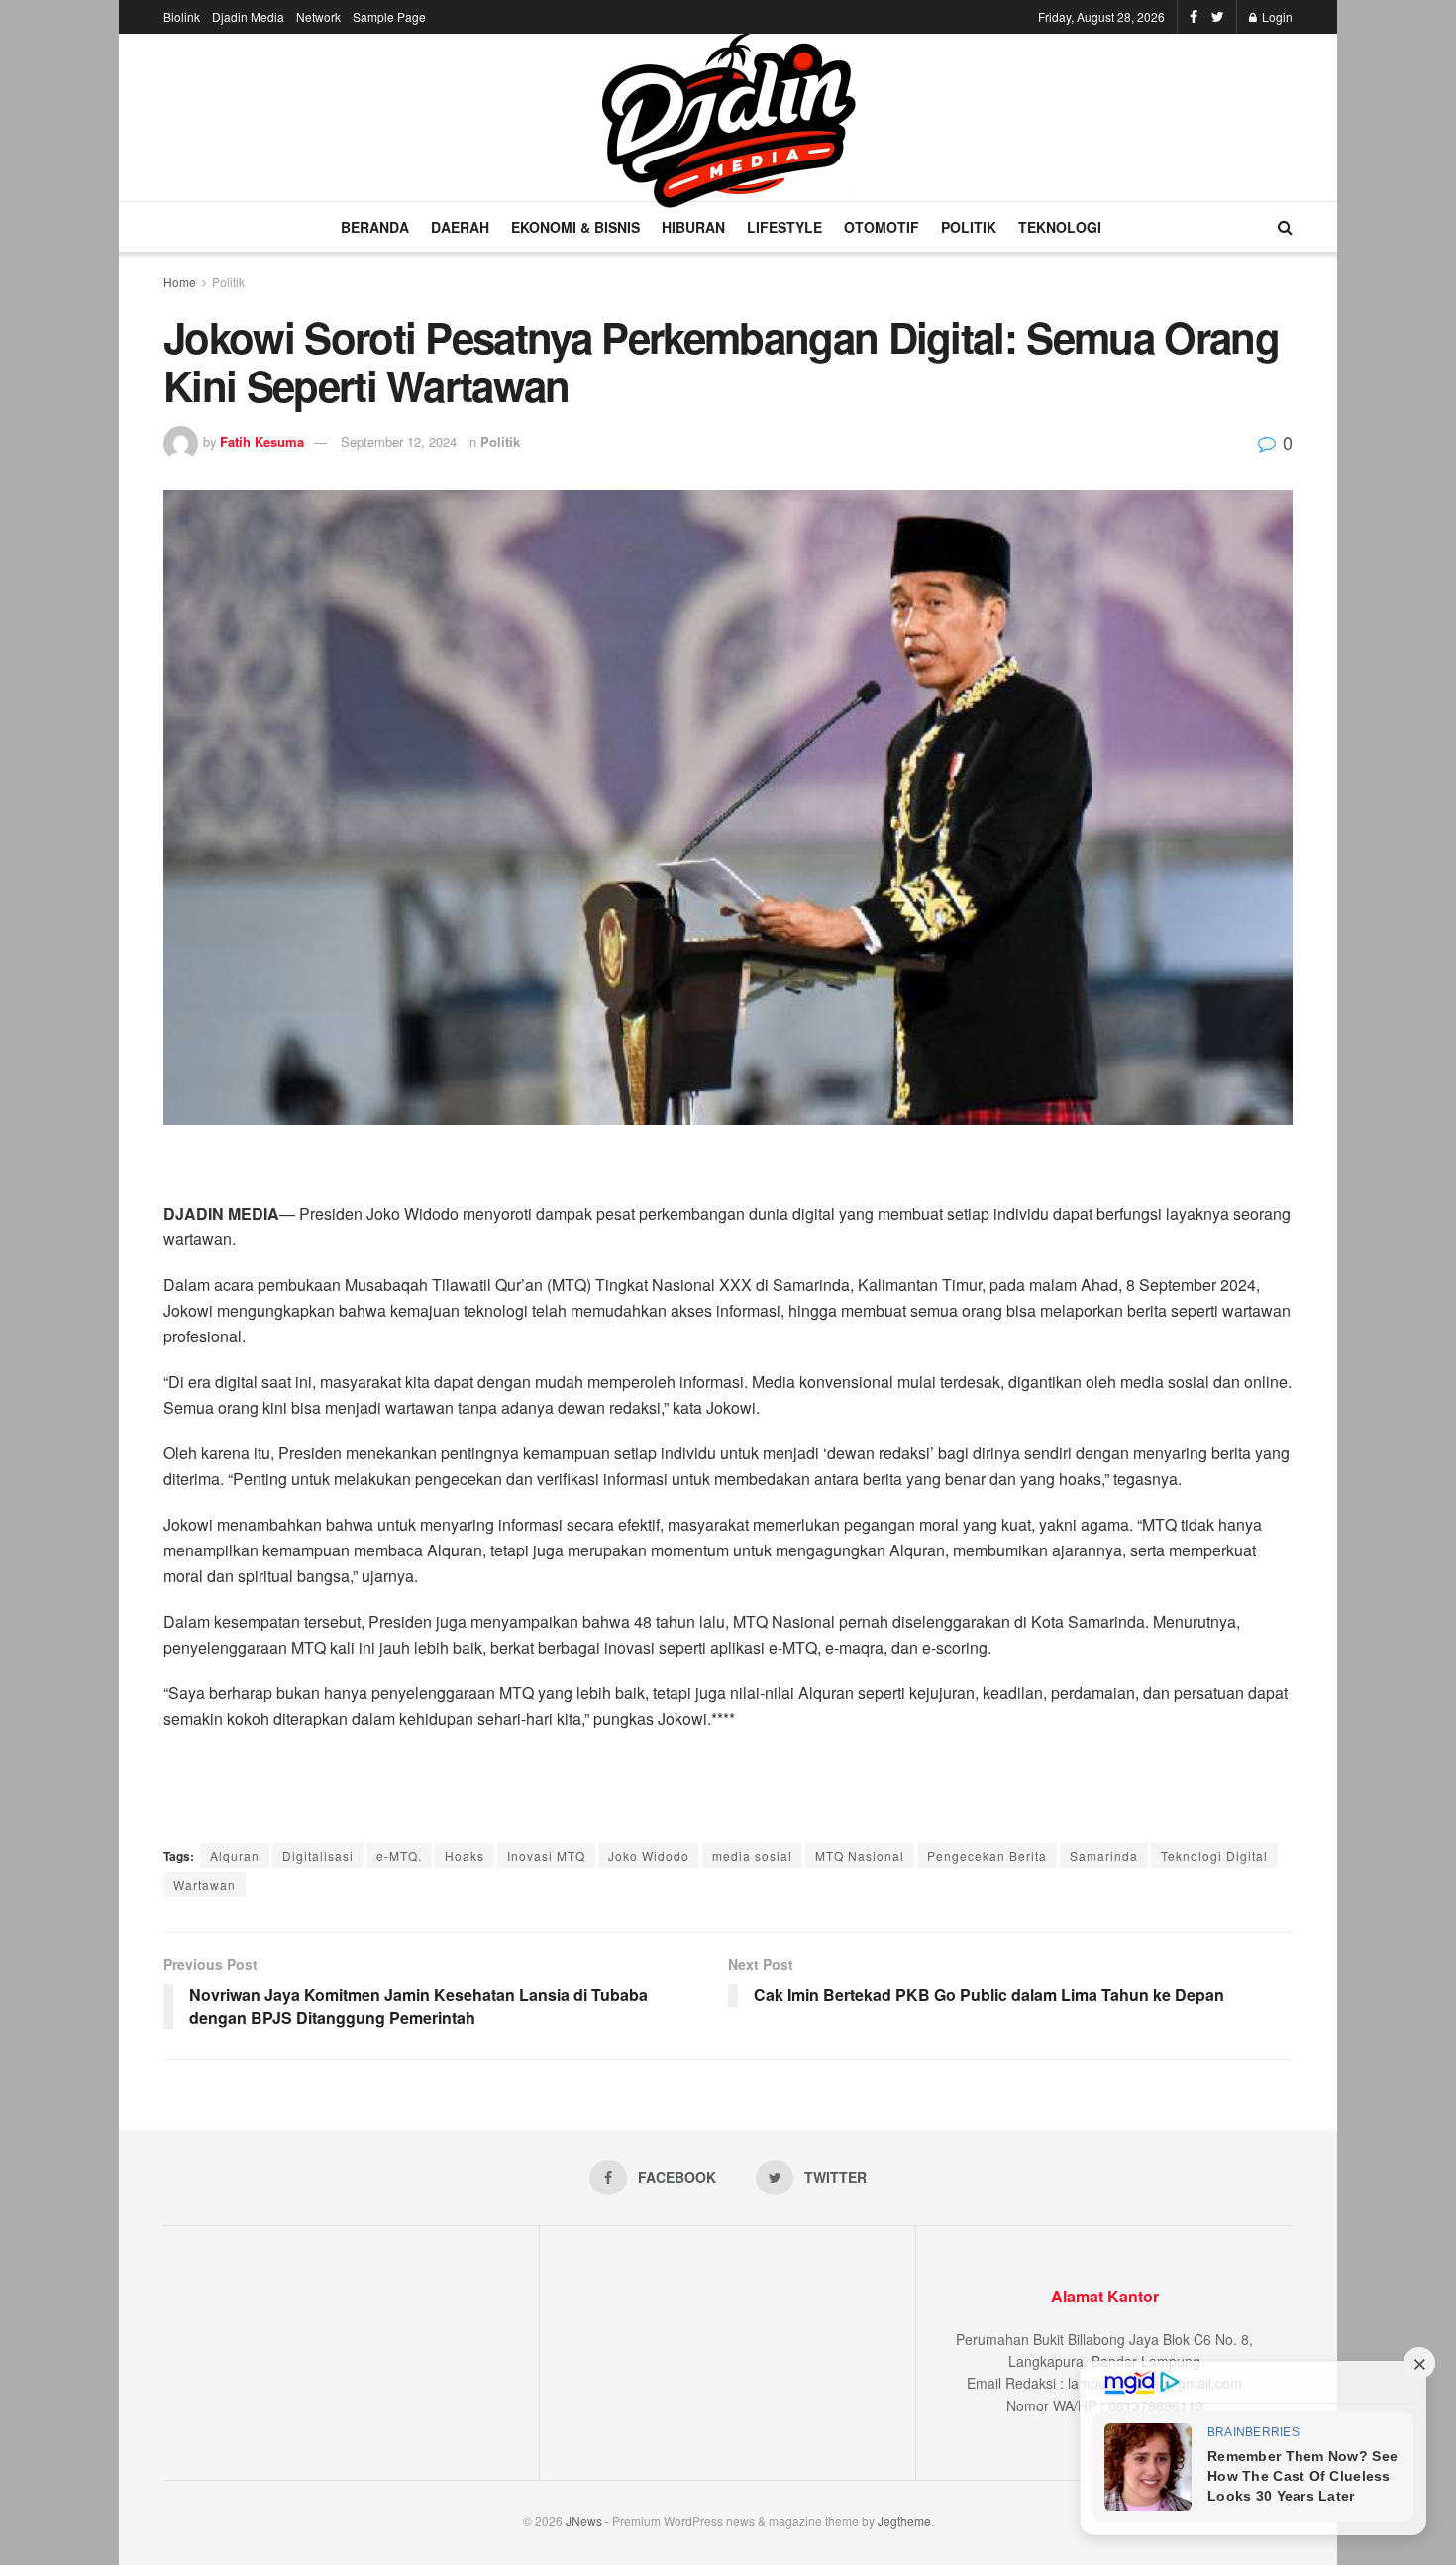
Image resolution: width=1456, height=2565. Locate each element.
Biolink (182, 16)
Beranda (375, 227)
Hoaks (465, 1855)
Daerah (460, 227)
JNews (584, 2521)
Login (1276, 16)
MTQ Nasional (860, 1855)
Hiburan (693, 227)
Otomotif (882, 227)
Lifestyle (784, 227)
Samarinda (1104, 1855)
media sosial (752, 1855)
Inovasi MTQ (546, 1855)
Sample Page (389, 16)
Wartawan (205, 1885)
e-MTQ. (399, 1855)
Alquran (235, 1855)
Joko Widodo (649, 1855)
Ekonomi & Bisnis (575, 227)
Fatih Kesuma (262, 441)
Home (180, 282)
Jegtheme (904, 2521)
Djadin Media (248, 16)
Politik (969, 227)
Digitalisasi (318, 1855)
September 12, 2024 (399, 441)
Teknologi (1060, 227)
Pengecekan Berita (987, 1855)
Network (318, 16)
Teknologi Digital (1214, 1855)
